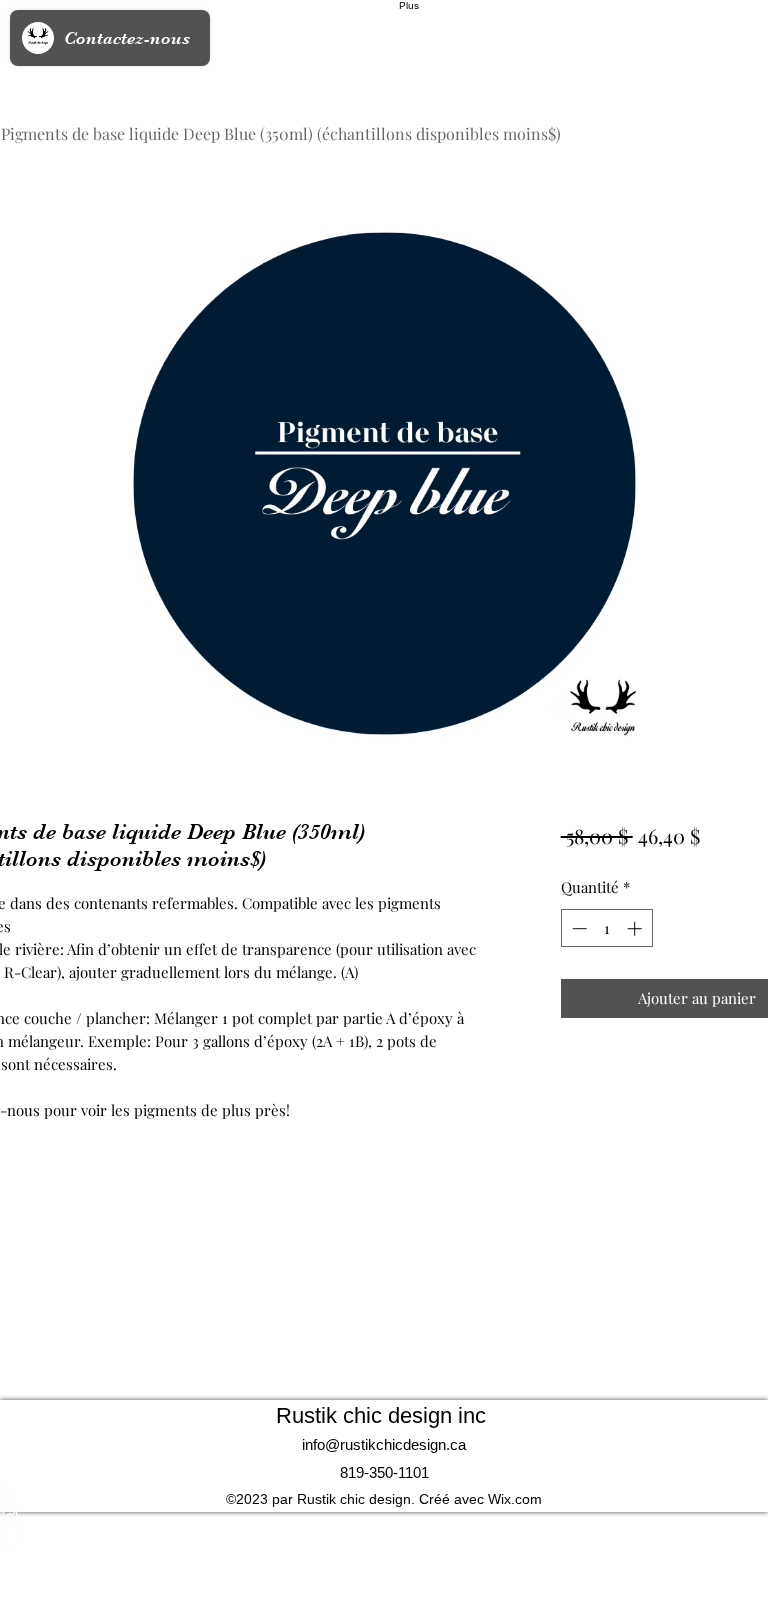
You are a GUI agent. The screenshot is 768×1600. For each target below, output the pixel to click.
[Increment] (636, 928)
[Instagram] (384, 1517)
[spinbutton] (606, 928)
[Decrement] (577, 928)
